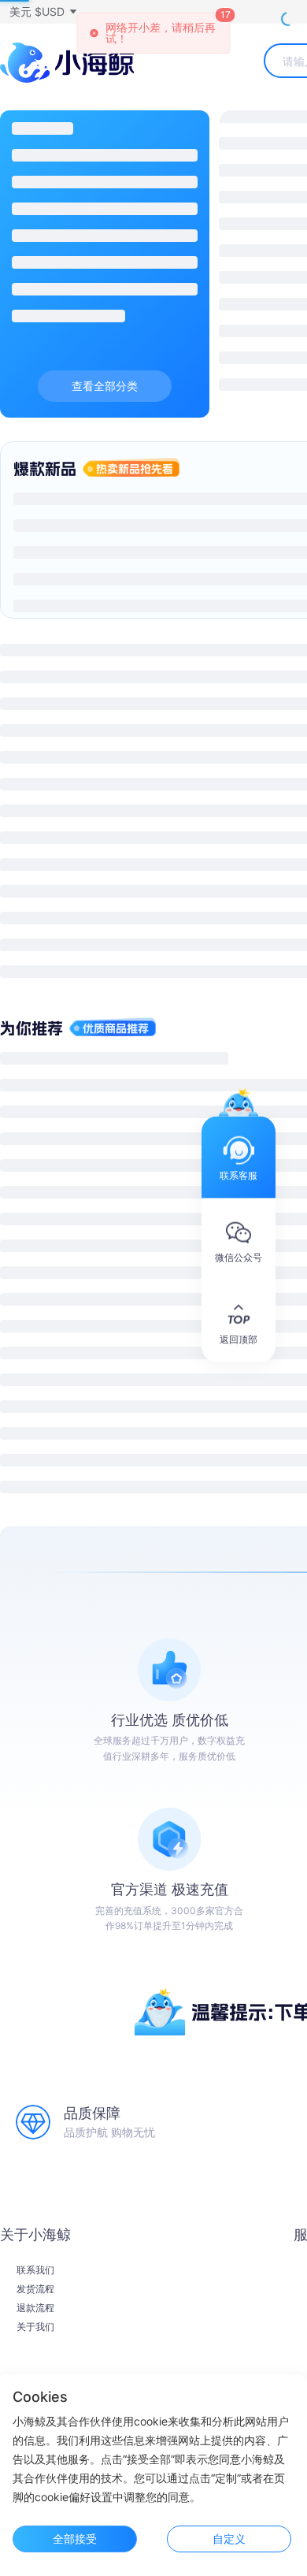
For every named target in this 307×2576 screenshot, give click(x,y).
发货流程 (35, 2289)
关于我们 (35, 2327)
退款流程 (35, 2308)
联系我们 (35, 2270)
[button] (43, 12)
